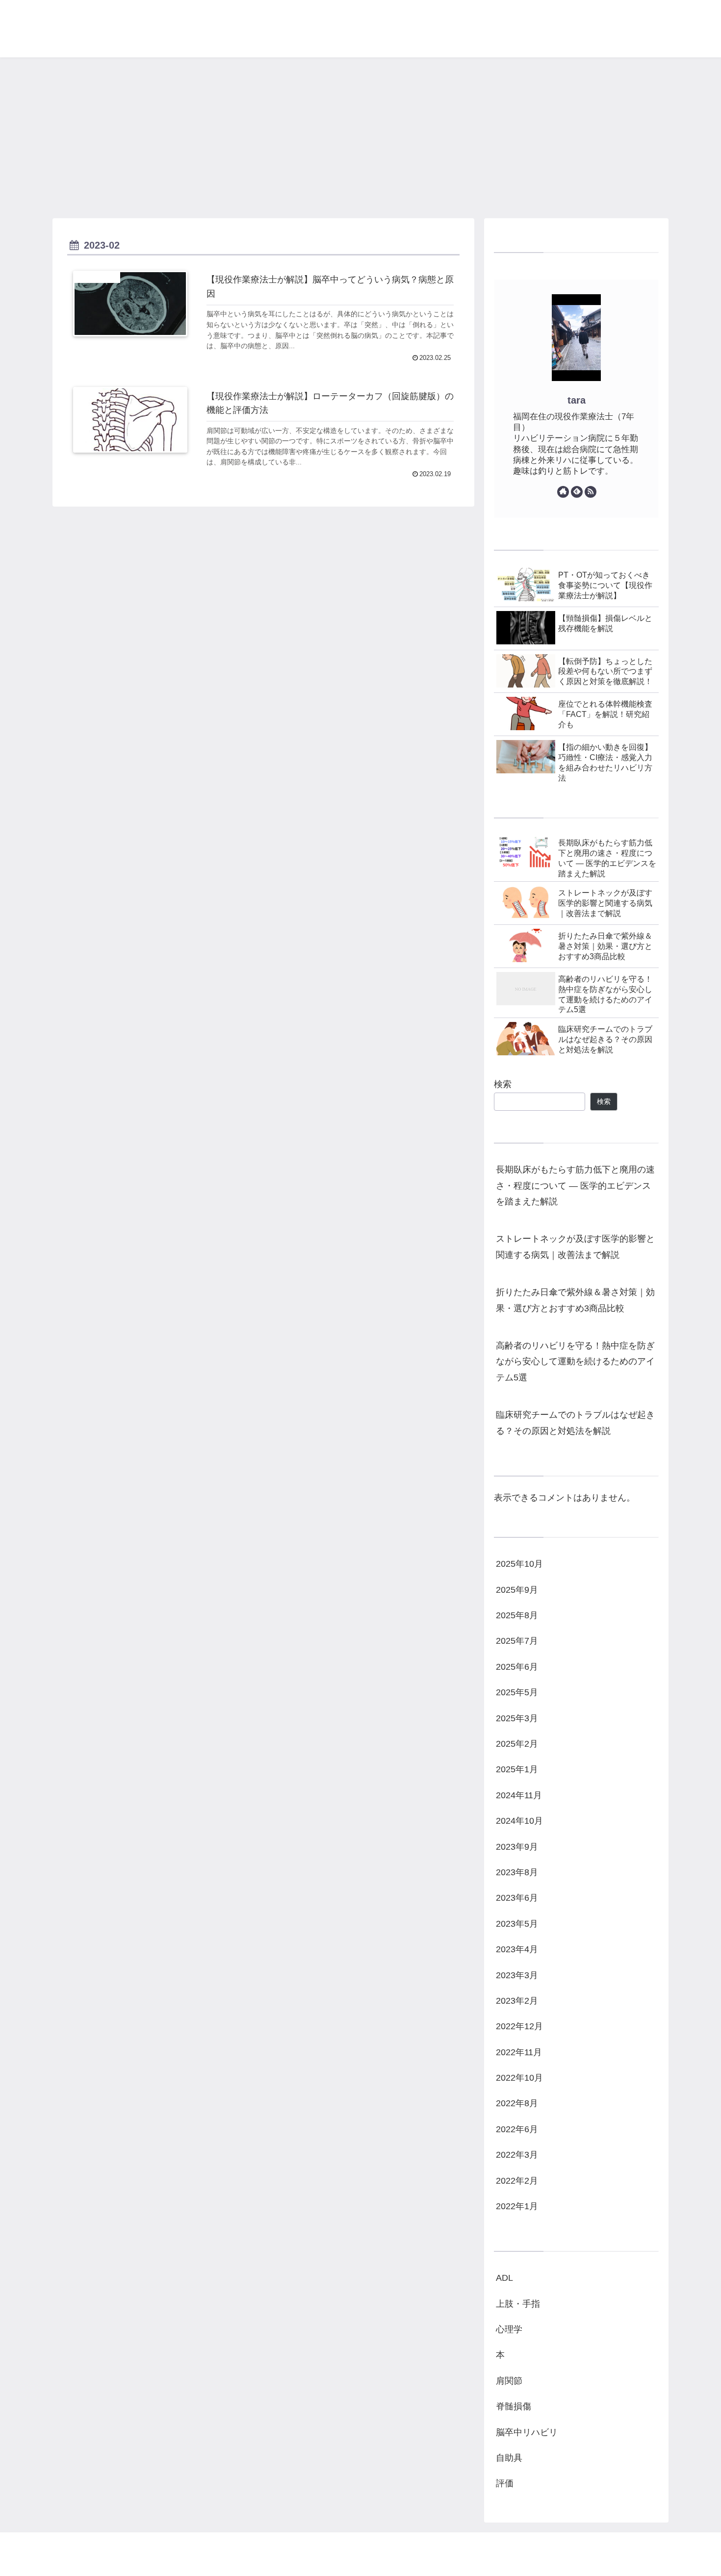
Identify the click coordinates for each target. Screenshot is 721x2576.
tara (577, 400)
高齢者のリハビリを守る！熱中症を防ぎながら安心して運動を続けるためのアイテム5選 (575, 1362)
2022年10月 (519, 2078)
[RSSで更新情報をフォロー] (591, 492)
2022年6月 (517, 2129)
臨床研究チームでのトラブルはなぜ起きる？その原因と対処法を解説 (575, 1423)
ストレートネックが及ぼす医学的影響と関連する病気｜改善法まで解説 (575, 1247)
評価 (505, 2484)
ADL (504, 2278)
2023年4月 (517, 1950)
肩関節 (509, 2381)
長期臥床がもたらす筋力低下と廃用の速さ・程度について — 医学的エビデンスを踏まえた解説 (575, 1186)
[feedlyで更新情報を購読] (577, 492)
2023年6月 (517, 1898)
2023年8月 (517, 1873)
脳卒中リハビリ (527, 2432)
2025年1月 (517, 1770)
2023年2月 (517, 2001)
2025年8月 (517, 1616)
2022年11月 (519, 2052)
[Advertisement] (360, 138)
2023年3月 (517, 1975)
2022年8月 (517, 2104)
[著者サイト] (563, 492)
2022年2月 (517, 2181)
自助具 (509, 2458)
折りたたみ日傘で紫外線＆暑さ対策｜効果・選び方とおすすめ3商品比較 (575, 1300)
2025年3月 (517, 1718)
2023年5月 (517, 1924)
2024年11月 (519, 1795)
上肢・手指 (518, 2304)
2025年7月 (517, 1641)
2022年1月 (517, 2207)
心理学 (509, 2330)
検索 (503, 1084)
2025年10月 (519, 1564)
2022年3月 (517, 2155)
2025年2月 (517, 1744)
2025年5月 (517, 1693)
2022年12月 (519, 2027)
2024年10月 (519, 1821)
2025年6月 (517, 1667)
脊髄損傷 (514, 2407)
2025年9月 (517, 1590)
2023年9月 (517, 1847)
